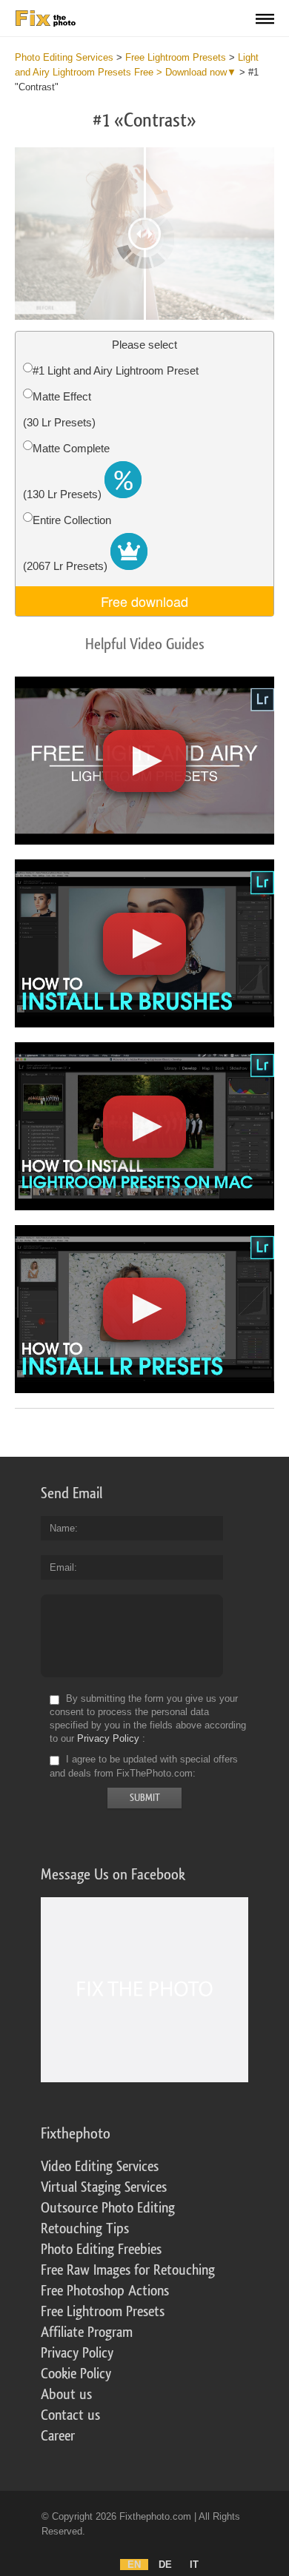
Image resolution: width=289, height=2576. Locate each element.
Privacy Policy (108, 1738)
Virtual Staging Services (104, 2187)
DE (165, 2565)
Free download (144, 601)
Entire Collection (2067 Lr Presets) (67, 543)
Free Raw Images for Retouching (128, 2270)
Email (62, 1567)
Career (58, 2436)
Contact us (70, 2415)
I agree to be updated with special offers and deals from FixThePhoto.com (144, 1767)
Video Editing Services (100, 2167)
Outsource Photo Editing (108, 2208)
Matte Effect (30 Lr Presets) (59, 409)
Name (62, 1528)
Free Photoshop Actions (105, 2291)
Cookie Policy (76, 2374)
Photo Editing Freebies (101, 2250)
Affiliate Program (87, 2332)
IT (194, 2565)
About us (66, 2395)
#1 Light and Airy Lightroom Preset (116, 370)
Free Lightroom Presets (103, 2312)
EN (134, 2565)
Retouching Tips (85, 2229)
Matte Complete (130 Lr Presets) (66, 471)
